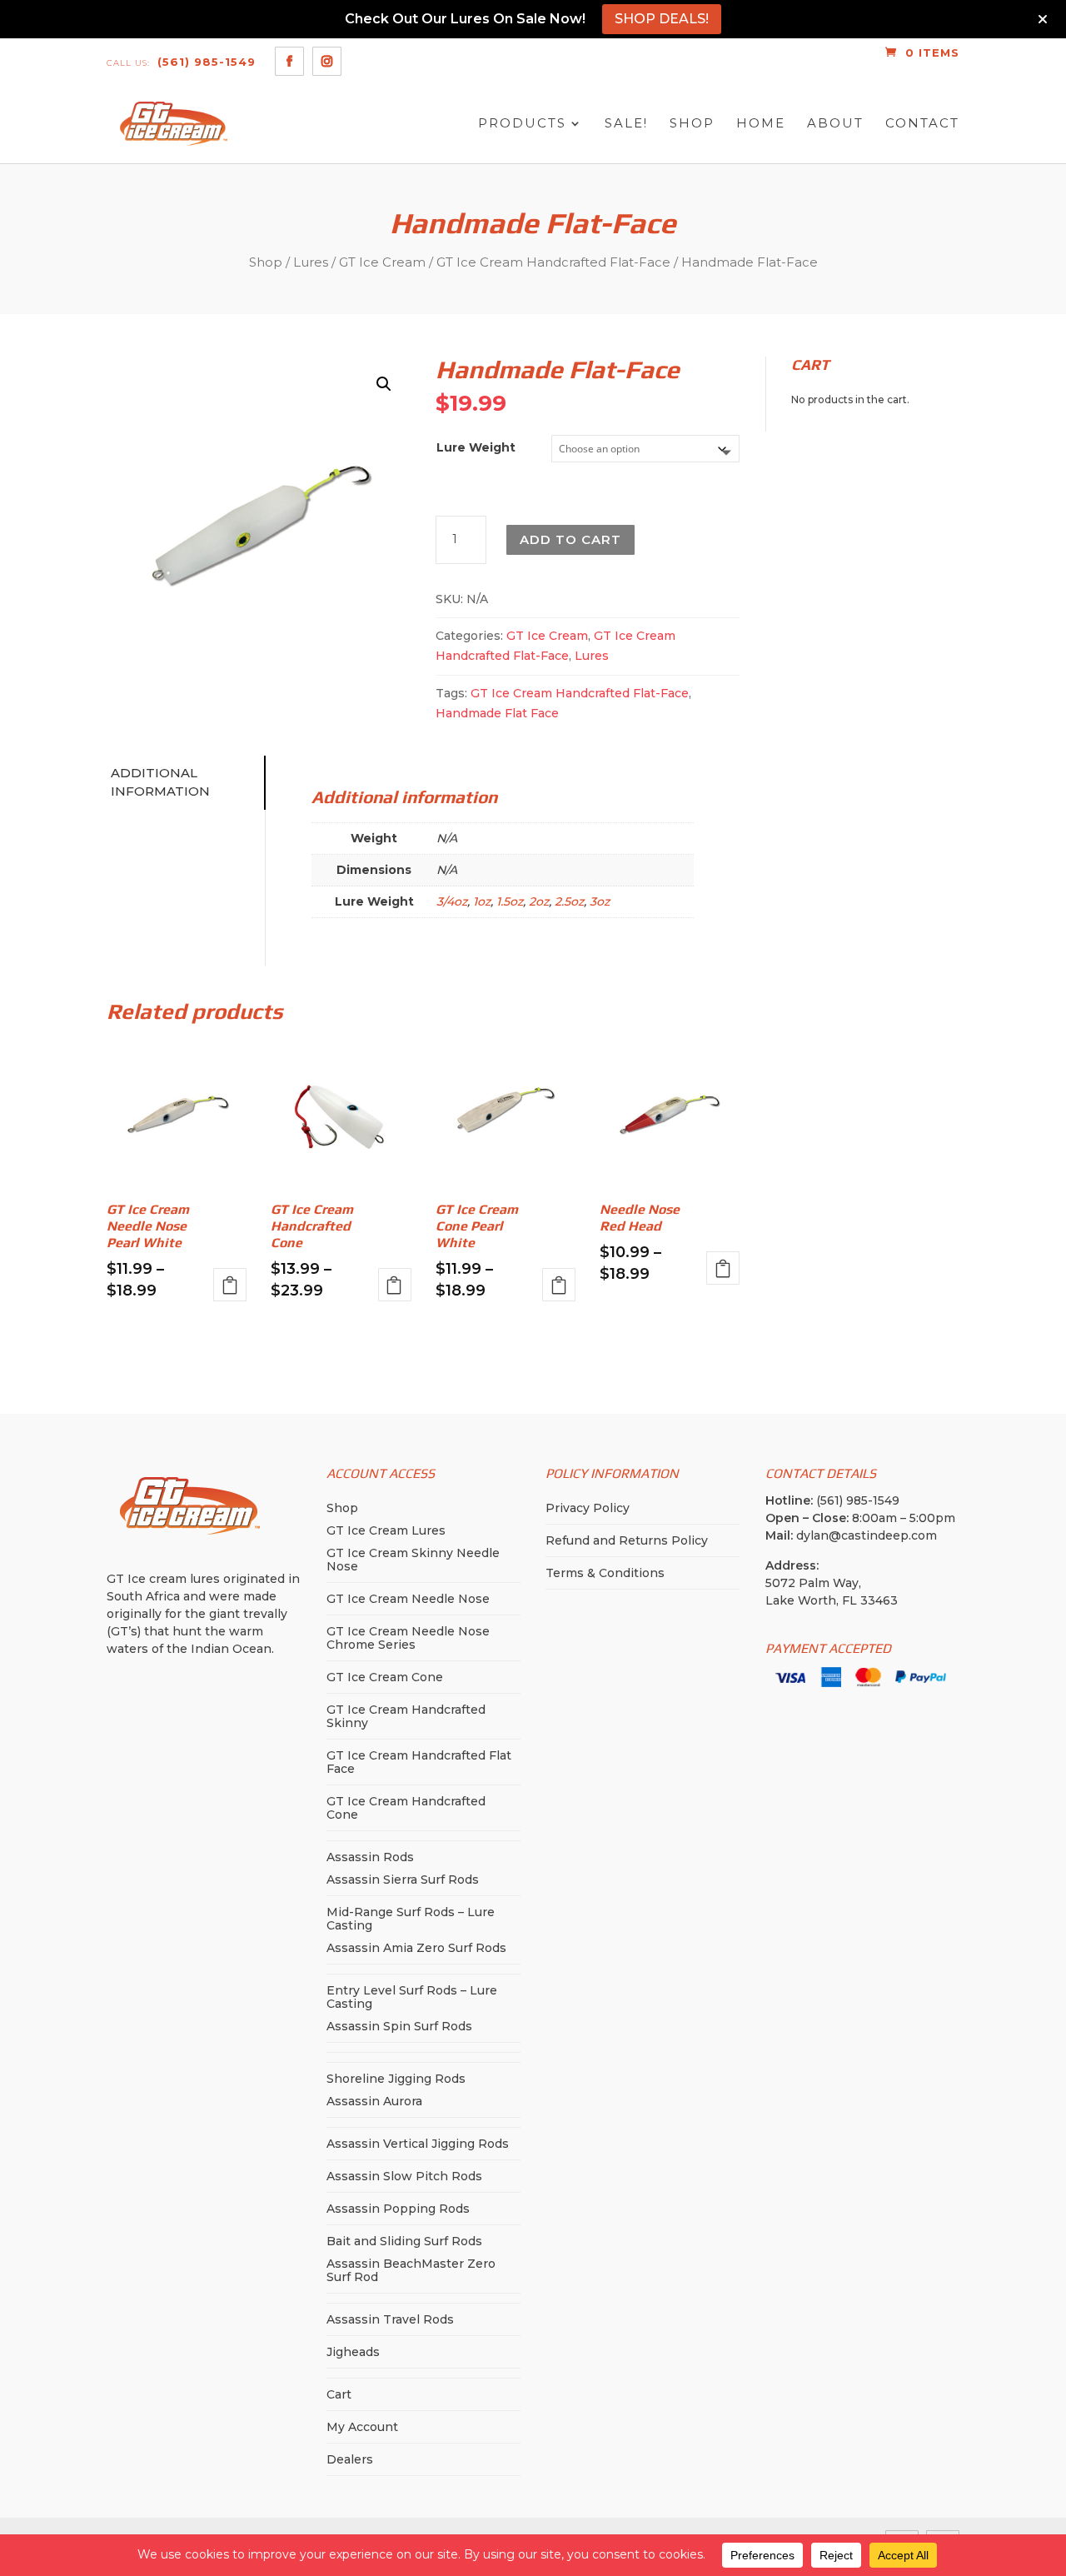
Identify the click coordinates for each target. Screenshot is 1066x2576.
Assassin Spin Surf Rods (399, 2026)
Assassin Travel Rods (390, 2319)
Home (761, 124)
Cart (339, 2394)
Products (522, 124)
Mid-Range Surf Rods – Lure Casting (411, 1919)
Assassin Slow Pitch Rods (404, 2176)
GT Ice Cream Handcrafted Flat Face (419, 1762)
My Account (362, 2427)
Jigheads (353, 2352)
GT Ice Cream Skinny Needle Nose (413, 1560)
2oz (539, 901)
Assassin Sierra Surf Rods (403, 1880)
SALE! (626, 124)
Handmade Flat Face (497, 713)
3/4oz (452, 901)
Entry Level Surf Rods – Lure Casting (412, 1997)
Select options (230, 1285)
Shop (692, 124)
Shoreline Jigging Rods (396, 2079)
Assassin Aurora (374, 2101)
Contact (922, 124)
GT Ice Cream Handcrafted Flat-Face (553, 262)
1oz (482, 901)
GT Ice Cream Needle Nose (408, 1599)
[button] (384, 384)
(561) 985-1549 (181, 62)
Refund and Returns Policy (627, 1540)
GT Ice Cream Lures (386, 1530)
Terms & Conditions (605, 1573)
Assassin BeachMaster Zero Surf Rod (411, 2270)
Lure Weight (476, 447)
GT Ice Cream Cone (385, 1677)
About (835, 124)
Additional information (160, 782)
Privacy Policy (588, 1508)
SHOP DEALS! (662, 19)
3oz (600, 901)
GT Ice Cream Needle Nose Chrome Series (408, 1638)
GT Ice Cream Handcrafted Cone (406, 1808)
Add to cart (570, 539)
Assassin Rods (370, 1857)
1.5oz (510, 901)
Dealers (350, 2459)
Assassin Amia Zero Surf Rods (416, 1948)
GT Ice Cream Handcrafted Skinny (406, 1716)
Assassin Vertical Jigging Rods (418, 2144)
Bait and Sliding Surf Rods (404, 2241)
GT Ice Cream (382, 262)
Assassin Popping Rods (398, 2209)
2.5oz (569, 901)
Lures (311, 262)
